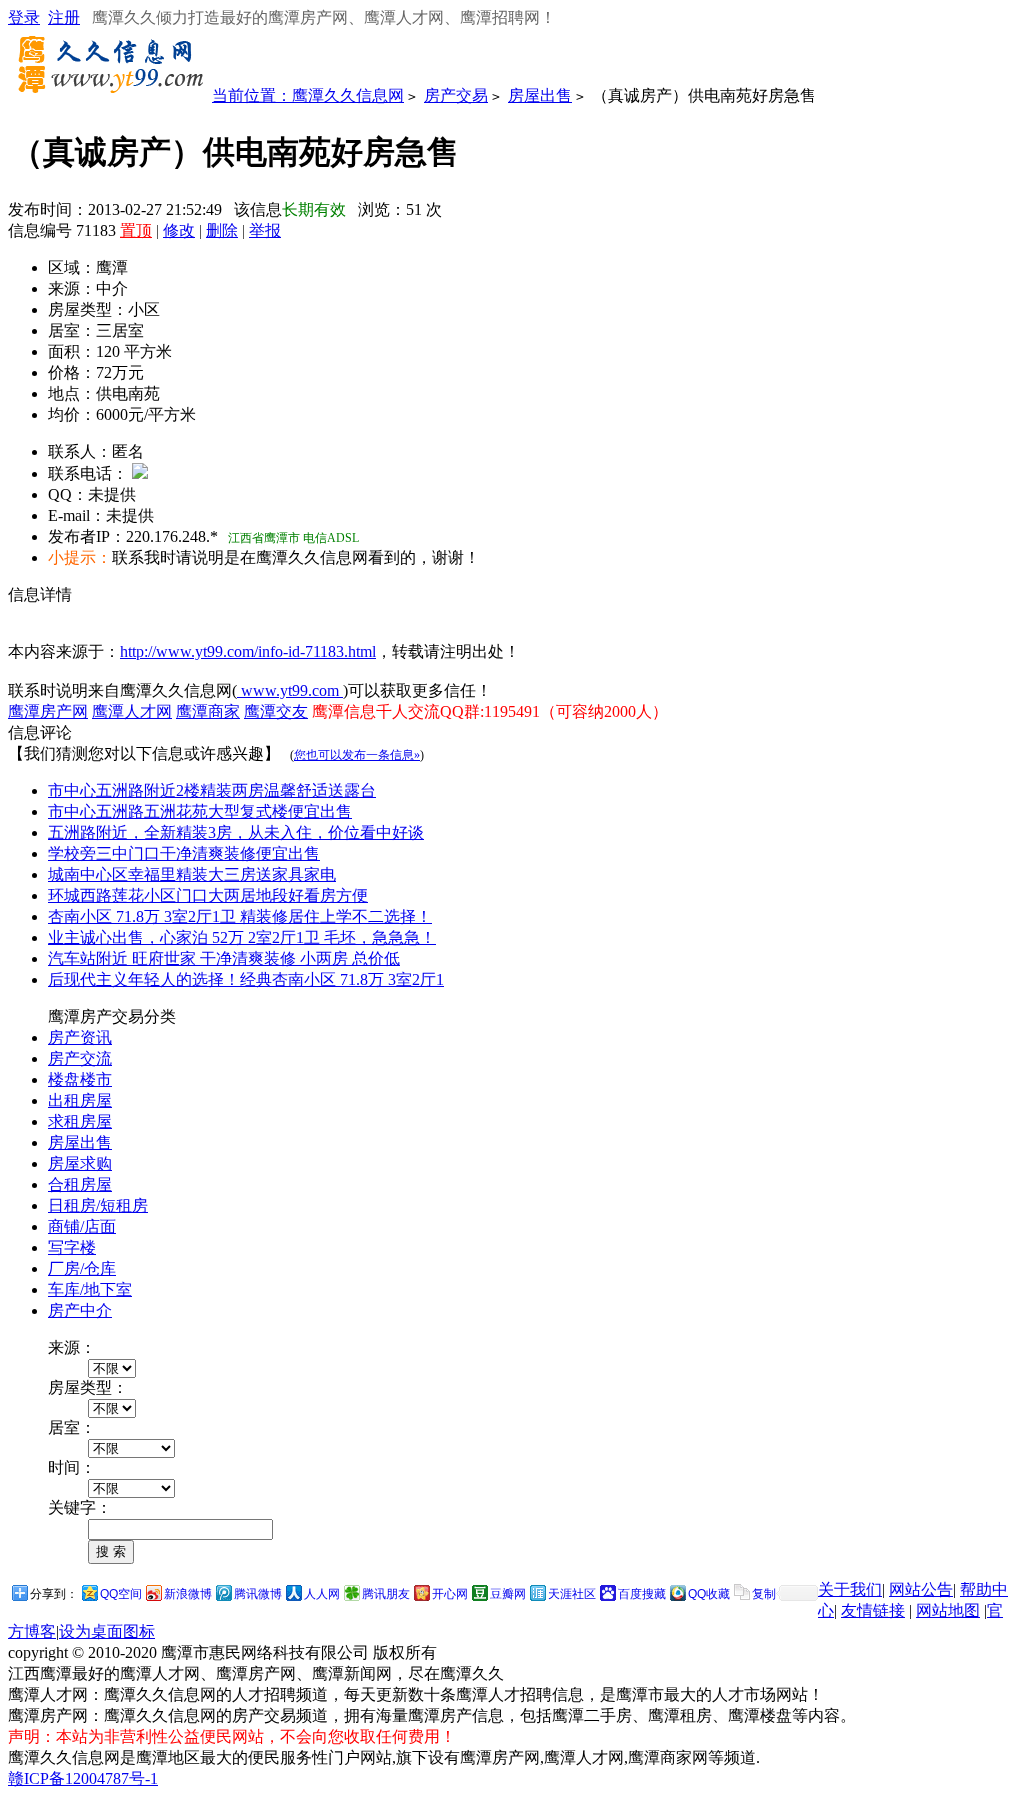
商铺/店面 (82, 1226)
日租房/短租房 (98, 1205)
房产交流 (80, 1058)
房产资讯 (80, 1037)
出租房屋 (80, 1100)
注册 (64, 17)
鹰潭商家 (208, 711)
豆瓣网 (508, 1594)
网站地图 (948, 1610)
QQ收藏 (709, 1594)
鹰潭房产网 (48, 711)
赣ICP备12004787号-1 (83, 1778)
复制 (764, 1594)
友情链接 (873, 1610)
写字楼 (72, 1247)
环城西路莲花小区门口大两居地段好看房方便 (208, 895)
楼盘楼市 (80, 1079)
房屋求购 (80, 1163)
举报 (265, 230)
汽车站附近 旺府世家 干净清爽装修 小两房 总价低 (224, 958)
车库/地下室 (90, 1289)
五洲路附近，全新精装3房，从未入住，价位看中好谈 (236, 832)
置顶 (136, 230)
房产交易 (456, 95)
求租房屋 (80, 1121)
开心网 (450, 1594)
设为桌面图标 (107, 1631)
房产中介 (80, 1310)
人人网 (322, 1594)
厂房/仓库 (82, 1268)
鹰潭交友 (276, 711)
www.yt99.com (290, 690)
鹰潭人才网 (132, 711)
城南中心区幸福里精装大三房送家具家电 (192, 874)
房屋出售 (540, 95)
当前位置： (252, 95)
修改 (179, 230)
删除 (222, 230)
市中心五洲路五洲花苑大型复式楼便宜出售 (200, 811)
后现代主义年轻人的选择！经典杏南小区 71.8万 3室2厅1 (246, 979)
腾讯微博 (258, 1594)
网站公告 (921, 1589)
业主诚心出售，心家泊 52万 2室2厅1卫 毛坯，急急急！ (242, 937)
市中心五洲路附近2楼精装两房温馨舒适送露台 (212, 790)
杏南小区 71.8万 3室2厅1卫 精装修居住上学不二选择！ (240, 916)
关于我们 (850, 1589)
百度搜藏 (642, 1594)
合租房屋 (80, 1184)
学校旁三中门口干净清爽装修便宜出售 (184, 853)
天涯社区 (572, 1594)
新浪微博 (188, 1594)
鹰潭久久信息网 (348, 95)
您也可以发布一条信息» (357, 755)
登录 (24, 17)
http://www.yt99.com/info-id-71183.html (248, 651)
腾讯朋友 (386, 1594)
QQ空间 (121, 1594)
